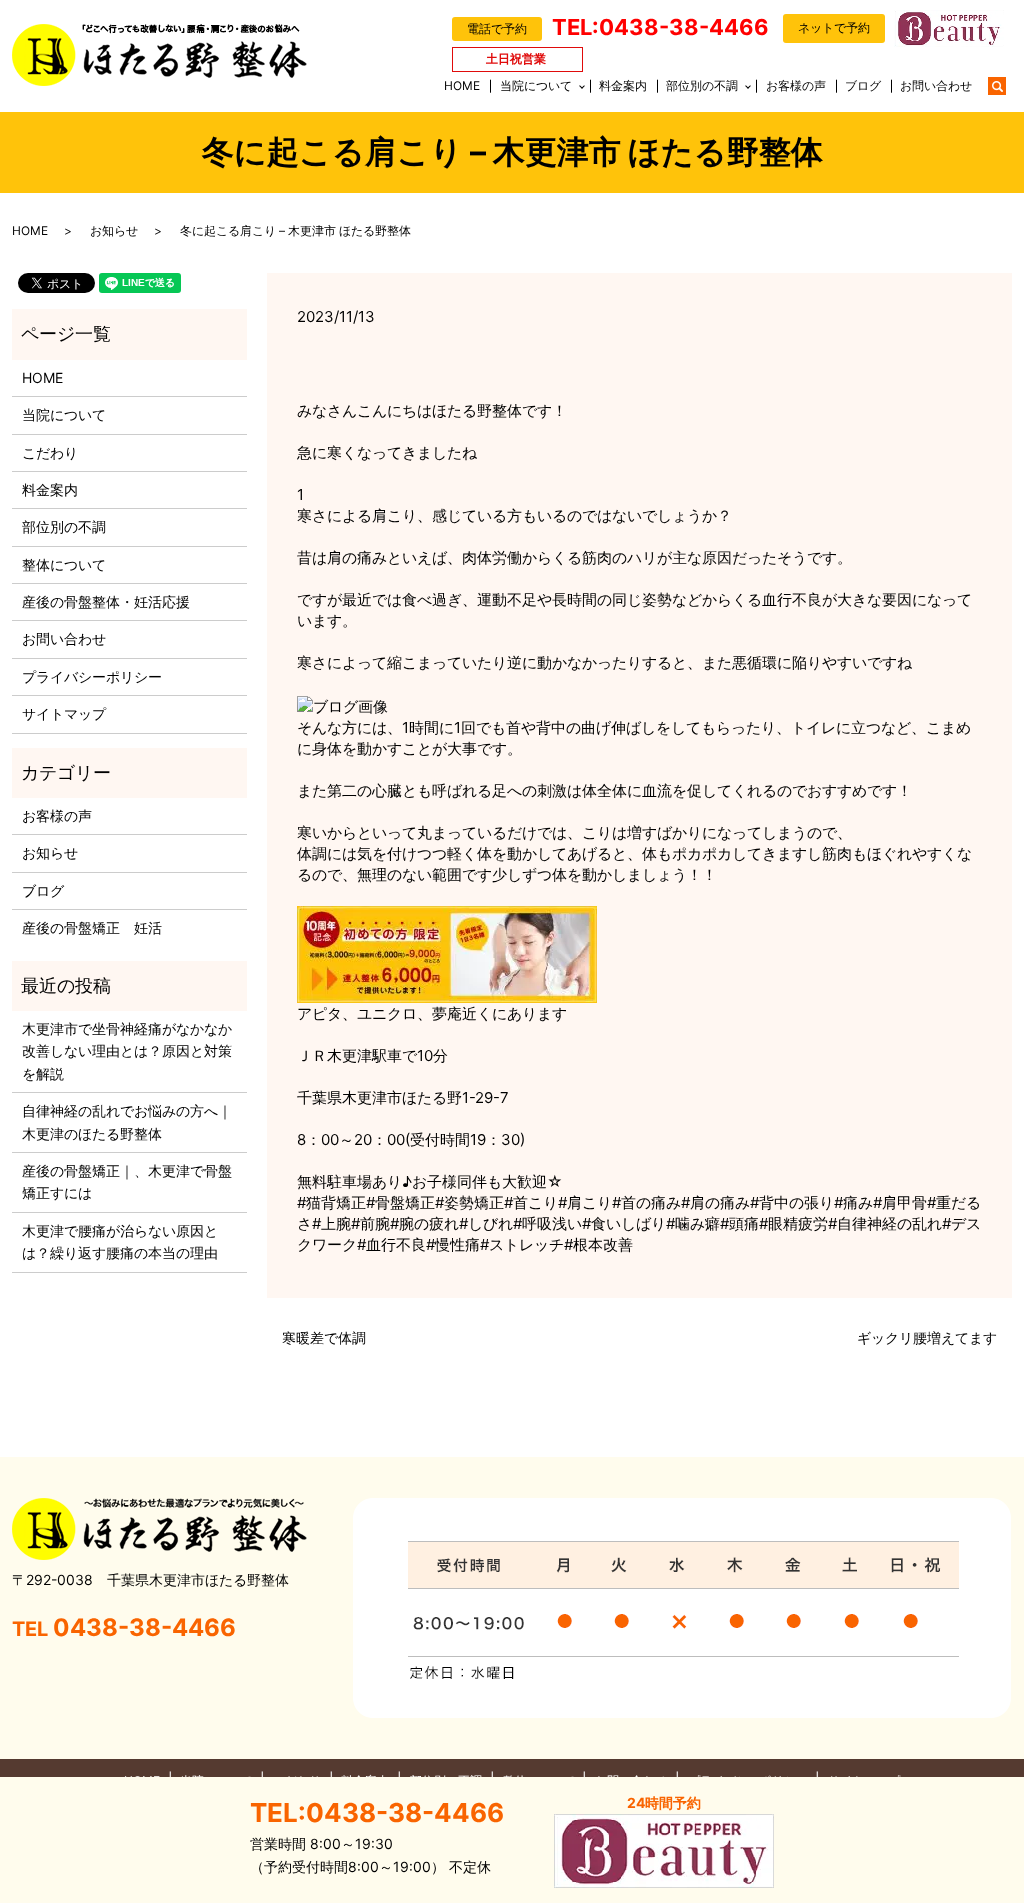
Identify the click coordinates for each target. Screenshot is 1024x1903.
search (1007, 84)
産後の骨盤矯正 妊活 (92, 927)
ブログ (863, 85)
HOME (462, 85)
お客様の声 (796, 85)
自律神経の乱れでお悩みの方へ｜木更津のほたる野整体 (127, 1121)
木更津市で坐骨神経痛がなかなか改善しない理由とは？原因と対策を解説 (127, 1051)
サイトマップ (64, 713)
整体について (64, 564)
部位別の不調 (702, 85)
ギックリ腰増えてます (927, 1337)
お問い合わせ (936, 85)
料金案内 (623, 85)
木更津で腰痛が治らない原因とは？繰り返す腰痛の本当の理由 (120, 1241)
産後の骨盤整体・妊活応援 (106, 601)
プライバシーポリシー (92, 676)
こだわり (50, 452)
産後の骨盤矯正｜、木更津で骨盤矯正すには (127, 1181)
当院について (536, 85)
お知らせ (114, 230)
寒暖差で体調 (324, 1337)
